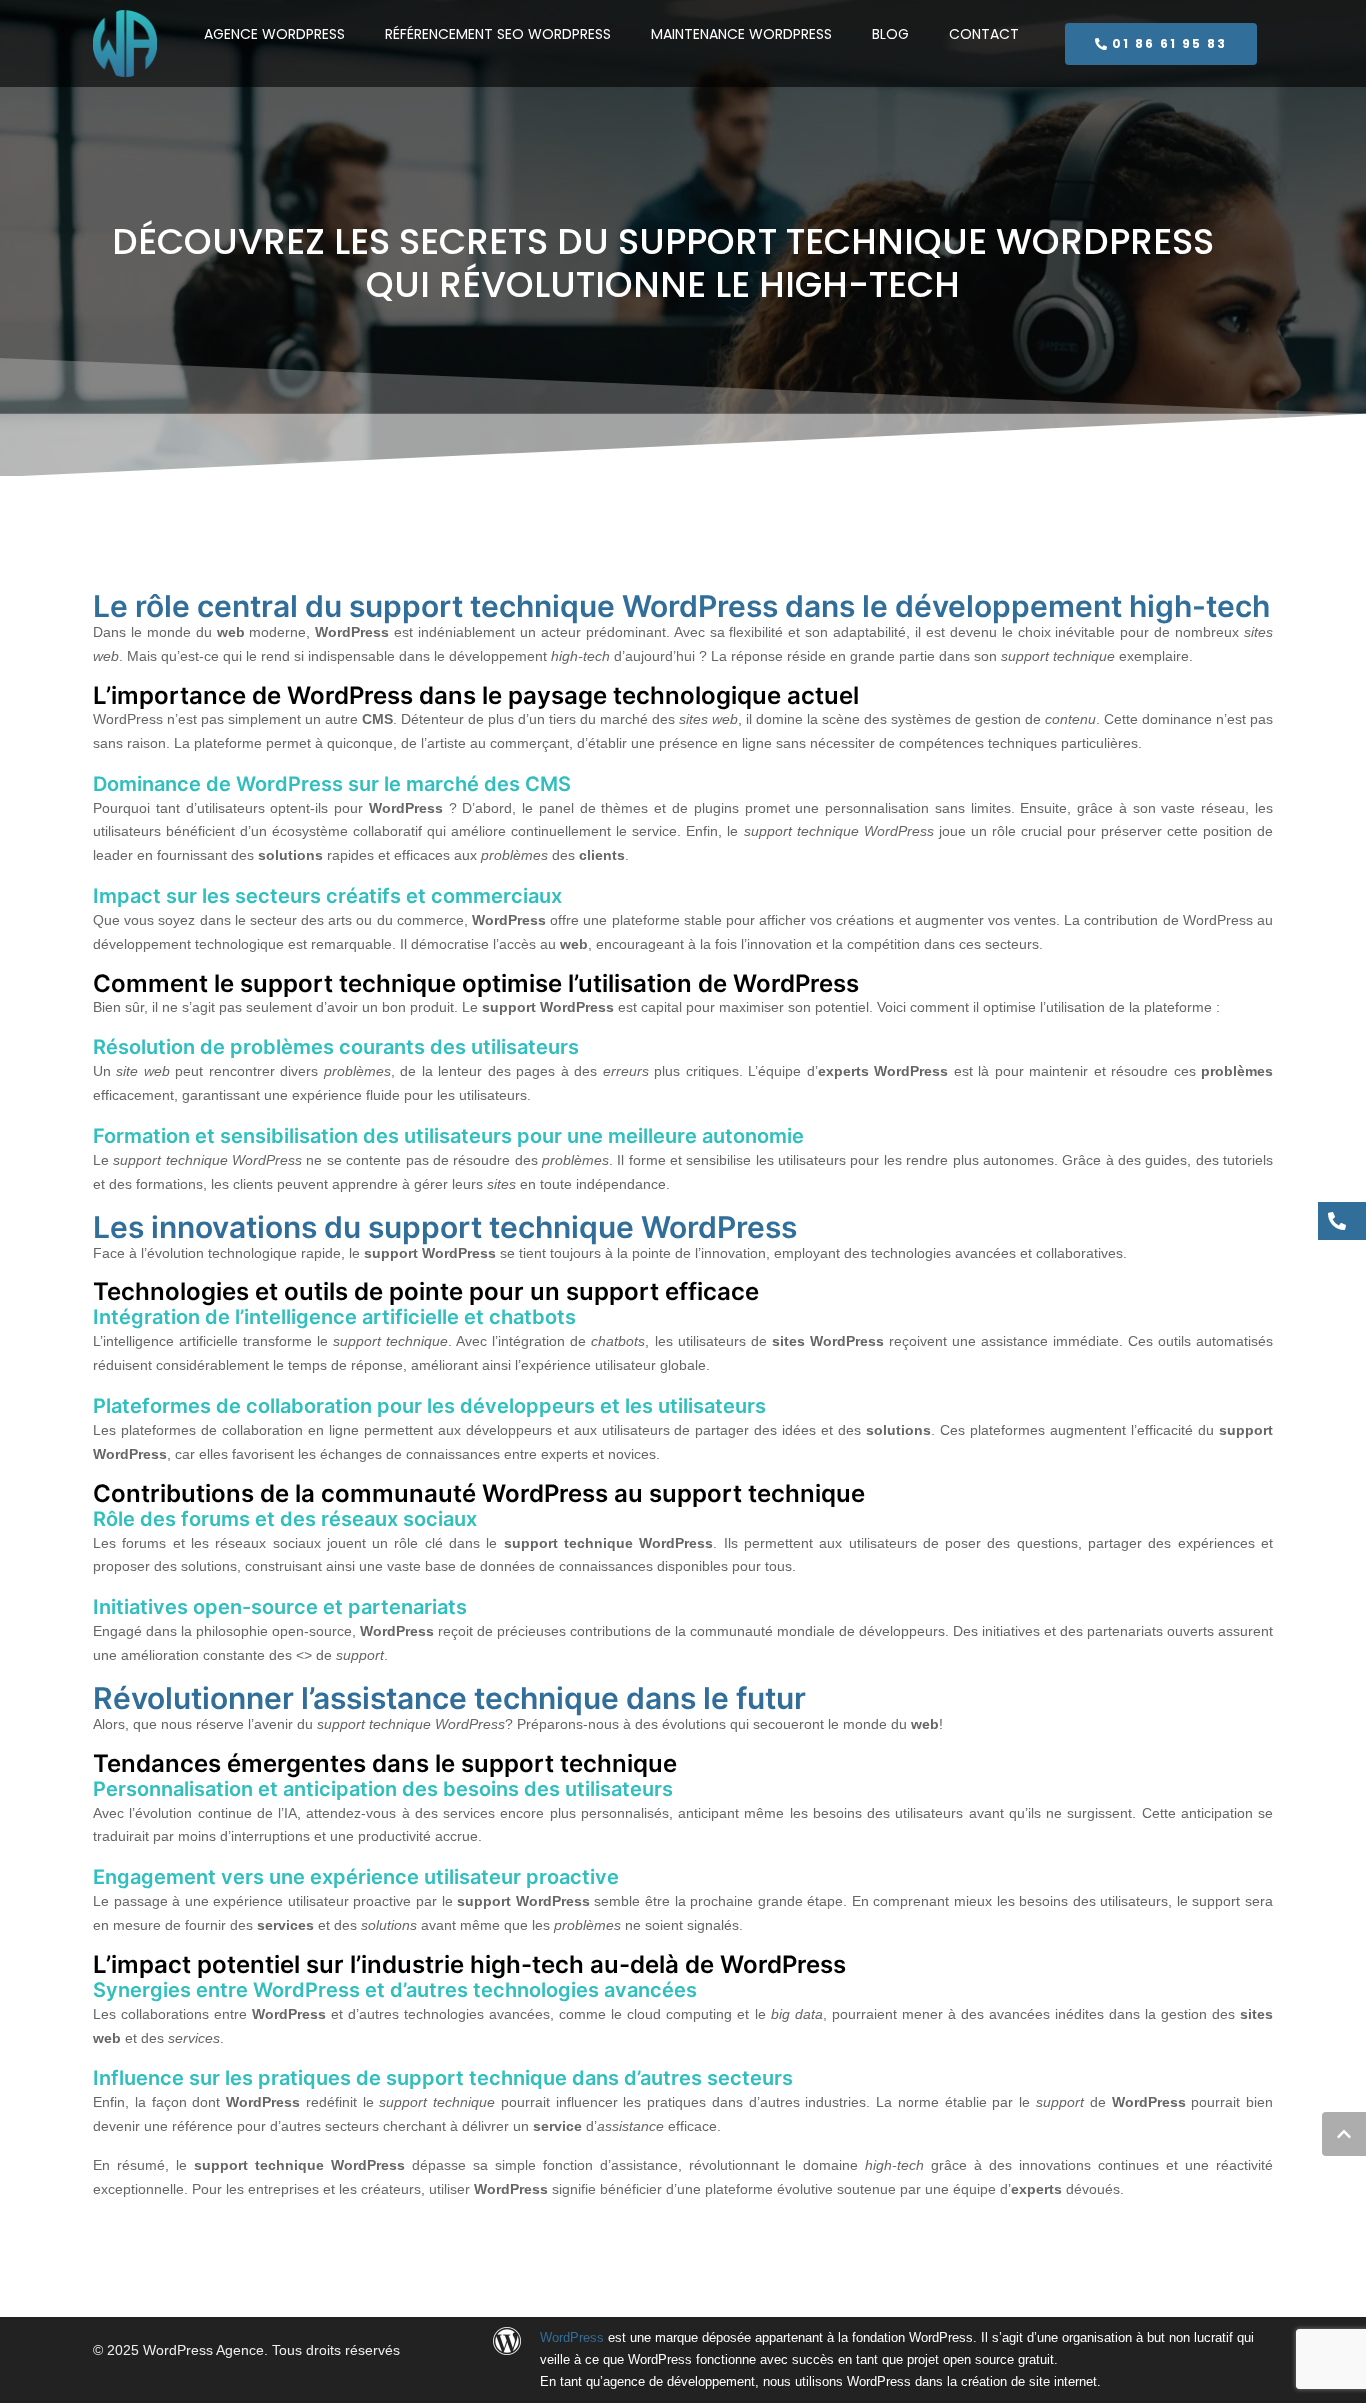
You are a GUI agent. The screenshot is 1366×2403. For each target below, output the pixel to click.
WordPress (572, 2337)
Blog (890, 34)
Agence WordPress (274, 34)
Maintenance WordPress (741, 34)
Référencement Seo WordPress (498, 34)
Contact (984, 34)
